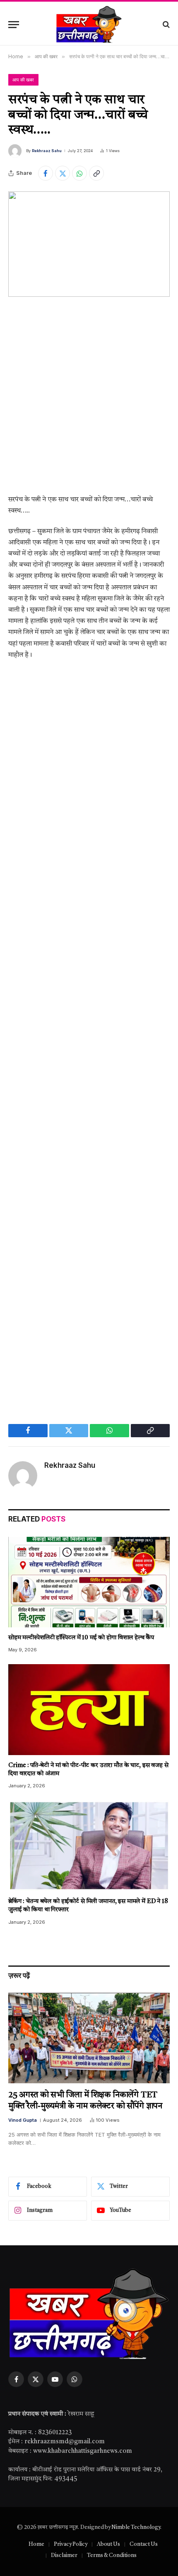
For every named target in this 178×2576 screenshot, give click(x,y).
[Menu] (14, 25)
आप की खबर (23, 80)
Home (36, 2544)
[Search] (165, 25)
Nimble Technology (136, 2527)
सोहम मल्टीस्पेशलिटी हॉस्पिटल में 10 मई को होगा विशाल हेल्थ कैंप (81, 1638)
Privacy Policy (71, 2544)
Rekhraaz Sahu (47, 151)
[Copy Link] (96, 173)
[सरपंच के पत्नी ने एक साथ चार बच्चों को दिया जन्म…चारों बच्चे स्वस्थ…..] (89, 244)
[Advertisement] (89, 402)
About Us (108, 2544)
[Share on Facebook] (46, 173)
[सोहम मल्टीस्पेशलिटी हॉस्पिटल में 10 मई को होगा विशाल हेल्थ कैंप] (89, 1582)
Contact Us (144, 2544)
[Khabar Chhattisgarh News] (89, 24)
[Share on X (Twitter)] (63, 173)
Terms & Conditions (112, 2556)
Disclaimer (64, 2556)
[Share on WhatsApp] (79, 173)
